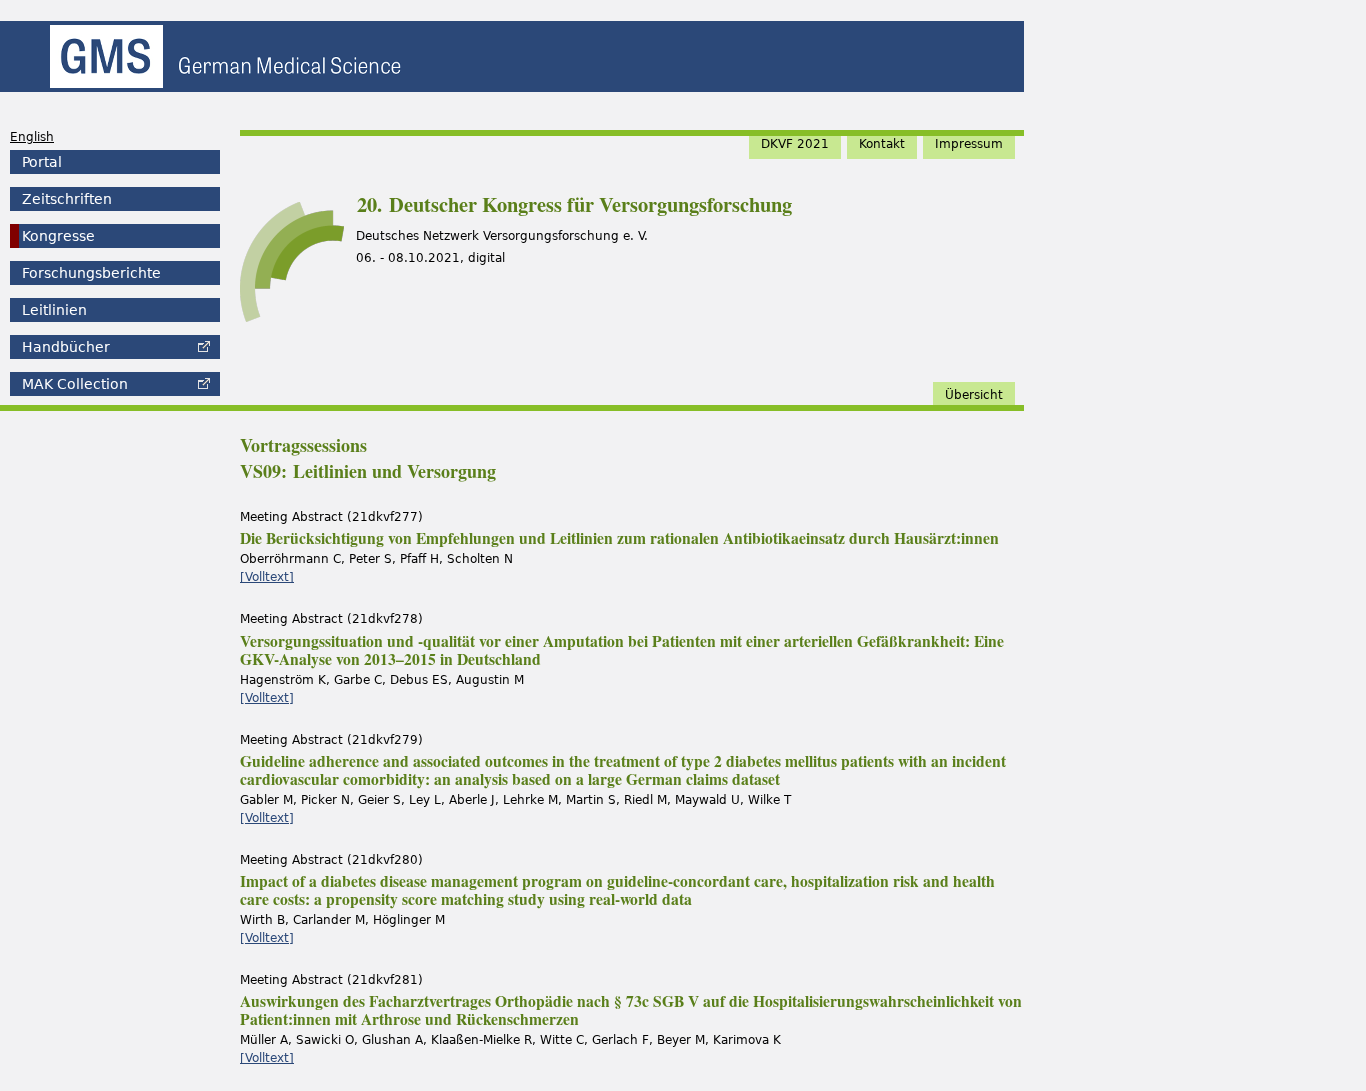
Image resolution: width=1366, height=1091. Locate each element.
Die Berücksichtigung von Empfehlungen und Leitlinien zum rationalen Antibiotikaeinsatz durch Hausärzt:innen (619, 538)
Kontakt (882, 144)
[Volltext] (267, 577)
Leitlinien (54, 310)
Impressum (969, 144)
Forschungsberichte (91, 273)
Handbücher (66, 347)
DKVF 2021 (795, 144)
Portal (42, 162)
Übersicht (974, 395)
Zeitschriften (67, 199)
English (32, 137)
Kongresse (58, 236)
